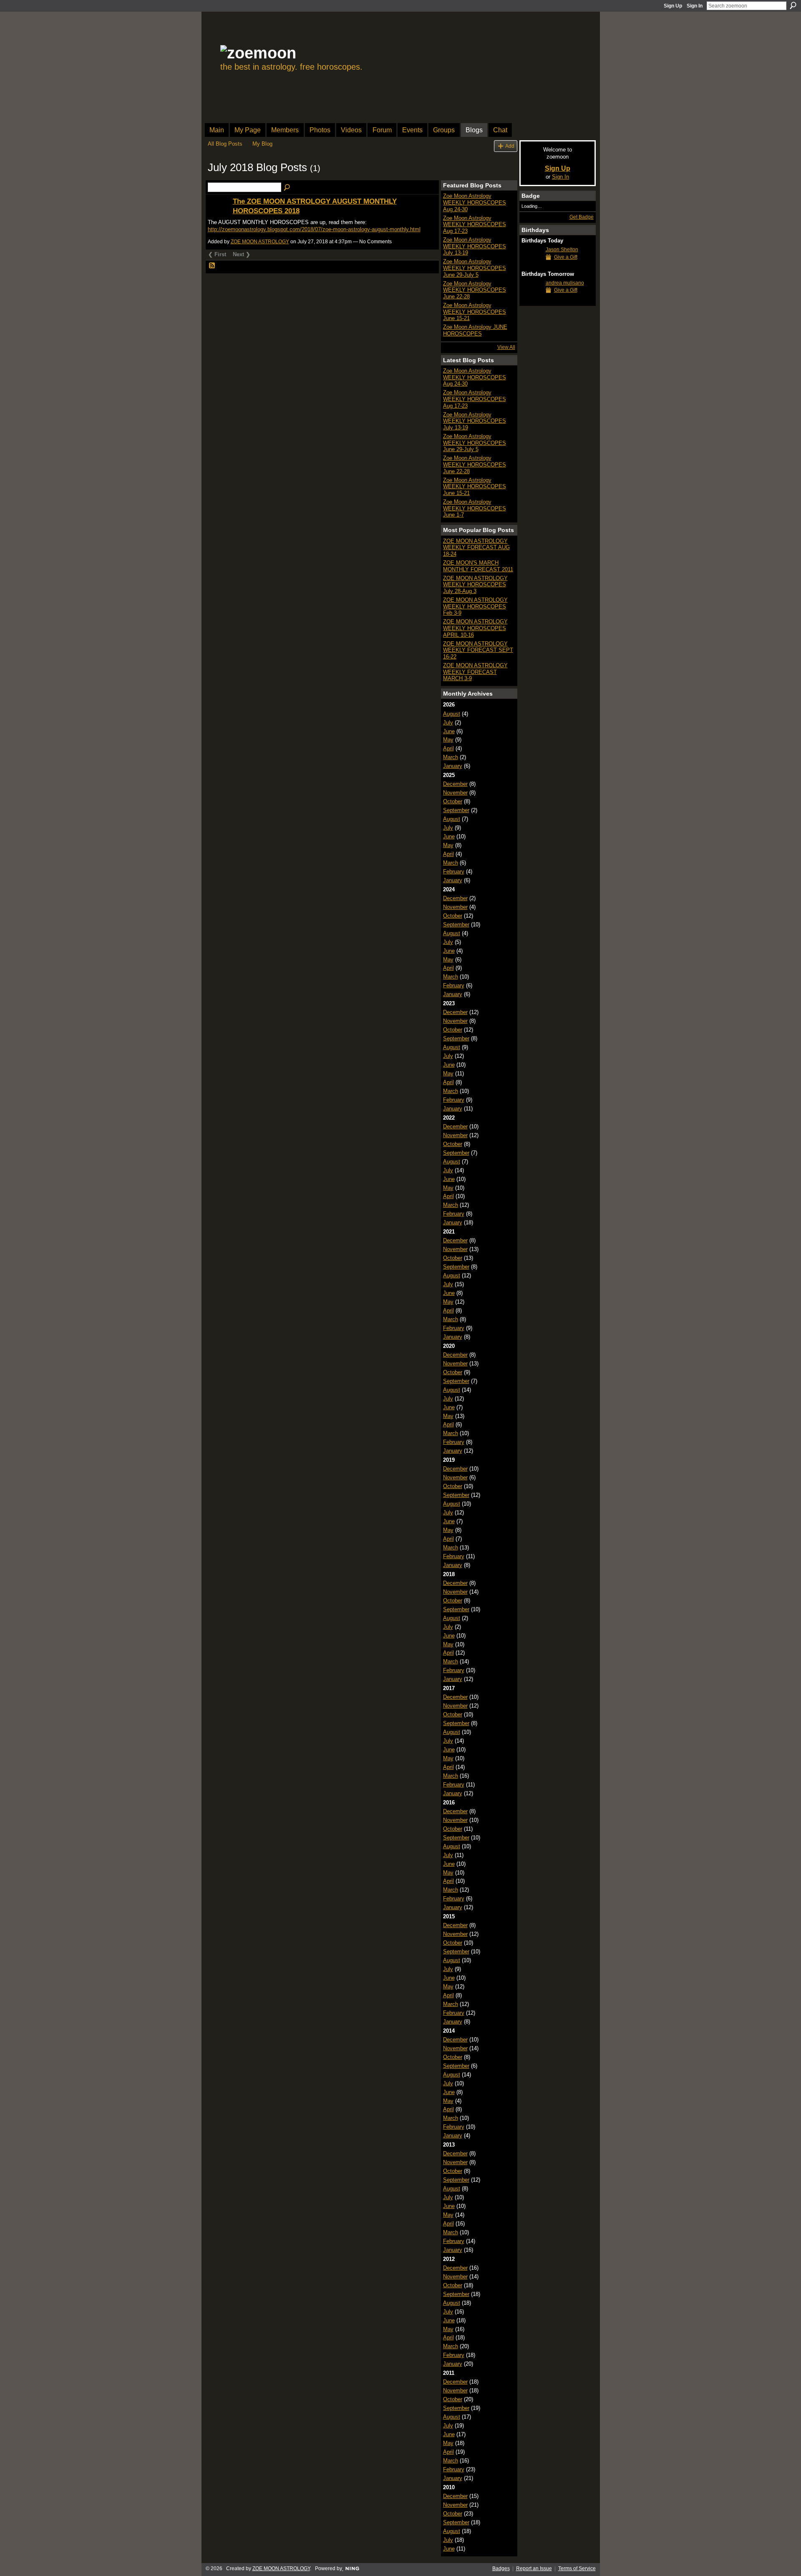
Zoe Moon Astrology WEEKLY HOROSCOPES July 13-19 (475, 246)
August (452, 714)
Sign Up (673, 6)
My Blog (262, 144)
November (455, 793)
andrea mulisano (565, 283)
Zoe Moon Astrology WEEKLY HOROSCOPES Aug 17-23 (475, 225)
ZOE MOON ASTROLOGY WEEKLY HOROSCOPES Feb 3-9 (475, 606)
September (456, 810)
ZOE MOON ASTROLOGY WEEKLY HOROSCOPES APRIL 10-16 (475, 628)
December (455, 784)
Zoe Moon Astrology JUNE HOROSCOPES (475, 330)
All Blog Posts (225, 144)
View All (506, 347)
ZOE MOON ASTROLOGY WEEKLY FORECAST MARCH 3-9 (475, 672)
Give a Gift (566, 257)
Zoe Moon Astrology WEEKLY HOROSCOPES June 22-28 (475, 290)
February (454, 872)
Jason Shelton (562, 250)
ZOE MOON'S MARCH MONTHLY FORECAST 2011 (478, 566)
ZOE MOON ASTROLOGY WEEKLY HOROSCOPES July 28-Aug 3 (475, 585)
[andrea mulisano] (531, 298)
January (453, 766)
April (448, 748)
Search (793, 5)
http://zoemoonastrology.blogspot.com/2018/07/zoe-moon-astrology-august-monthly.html (314, 229)
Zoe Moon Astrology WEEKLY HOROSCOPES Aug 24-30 (475, 202)
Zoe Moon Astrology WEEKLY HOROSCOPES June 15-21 (475, 312)
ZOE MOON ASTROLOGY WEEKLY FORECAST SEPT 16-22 (478, 650)
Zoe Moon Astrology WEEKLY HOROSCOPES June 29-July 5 (475, 268)
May (448, 740)
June (449, 731)
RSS (212, 266)
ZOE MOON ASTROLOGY (260, 242)
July (448, 723)
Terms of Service (577, 2568)
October (453, 801)
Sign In (695, 6)
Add (510, 146)
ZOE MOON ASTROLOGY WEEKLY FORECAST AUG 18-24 (476, 547)
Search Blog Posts (287, 188)
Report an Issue (534, 2568)
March (451, 757)
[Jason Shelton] (531, 265)
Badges (501, 2568)
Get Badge (582, 217)
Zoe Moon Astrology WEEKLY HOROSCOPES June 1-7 (475, 508)
